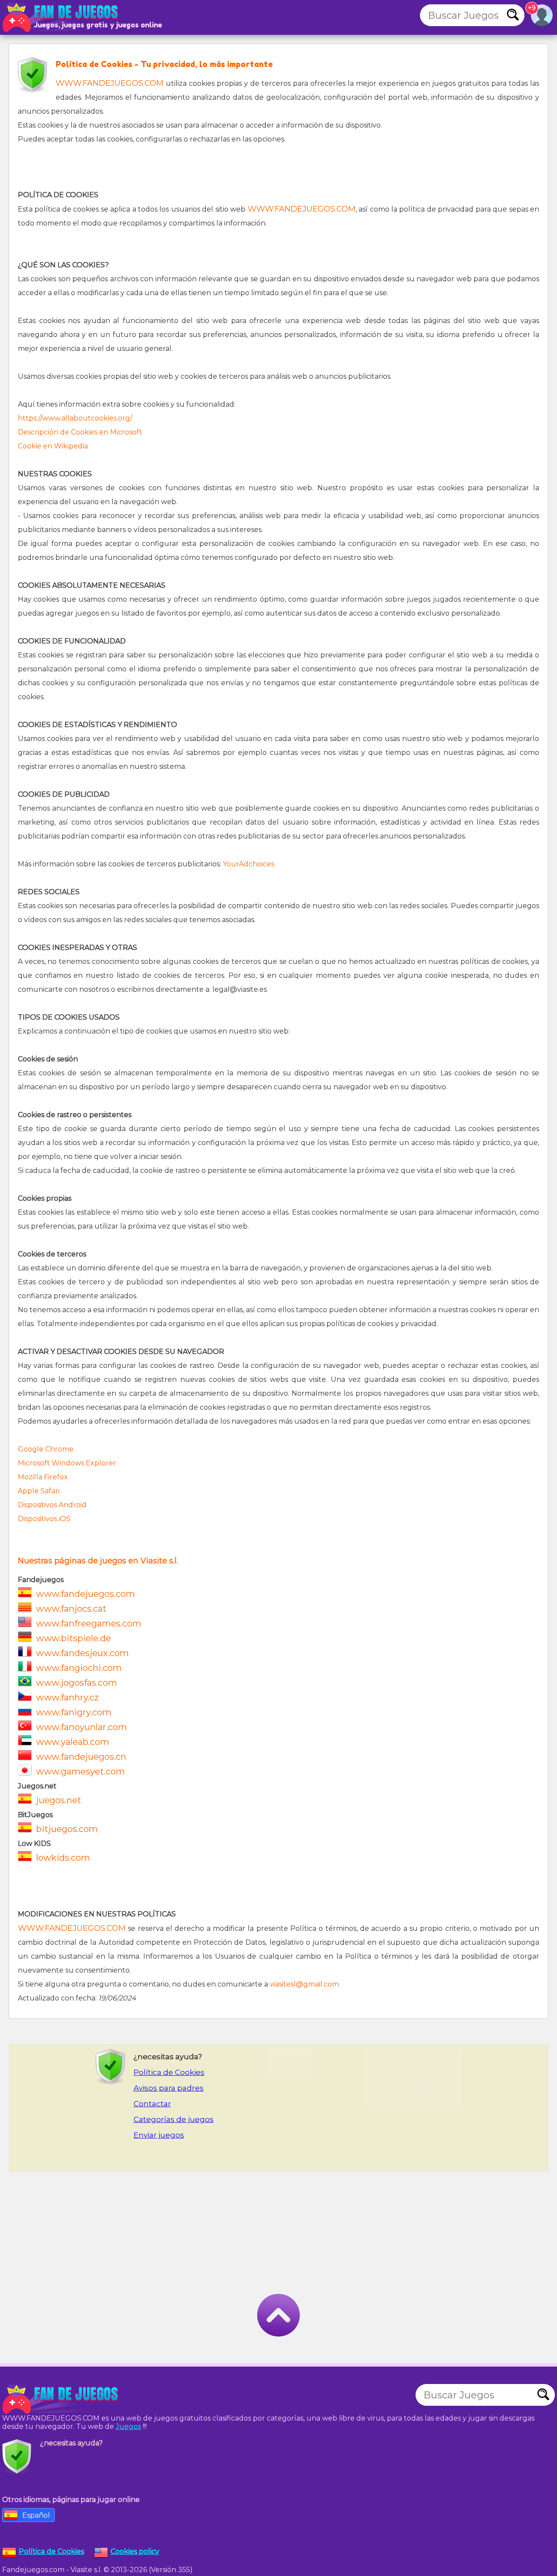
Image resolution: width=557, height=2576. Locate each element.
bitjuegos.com (67, 1829)
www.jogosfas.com (77, 1683)
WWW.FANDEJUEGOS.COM (110, 83)
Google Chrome (46, 1449)
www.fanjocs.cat (71, 1609)
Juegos (128, 2426)
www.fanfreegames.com (89, 1623)
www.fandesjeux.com (82, 1653)
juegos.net (59, 1800)
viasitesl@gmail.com (304, 1984)
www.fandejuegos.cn (81, 1757)
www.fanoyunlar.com (82, 1727)
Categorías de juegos (174, 2119)
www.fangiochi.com (79, 1668)
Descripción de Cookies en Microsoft (80, 432)
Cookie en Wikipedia (53, 446)
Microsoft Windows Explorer (67, 1463)
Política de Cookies (169, 2072)
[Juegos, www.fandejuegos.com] (61, 17)
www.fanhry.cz (67, 1697)
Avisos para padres (169, 2088)
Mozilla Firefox (43, 1477)
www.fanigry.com (74, 1712)
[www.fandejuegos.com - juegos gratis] (61, 2399)
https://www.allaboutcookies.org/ (75, 418)
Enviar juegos (159, 2135)
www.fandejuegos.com (86, 1594)
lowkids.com (63, 1858)
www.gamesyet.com (81, 1771)
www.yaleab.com (73, 1742)
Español (36, 2515)
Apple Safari (39, 1491)
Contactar (152, 2104)
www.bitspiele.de (74, 1638)
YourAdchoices (248, 864)
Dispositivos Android (52, 1505)
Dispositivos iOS (44, 1519)
